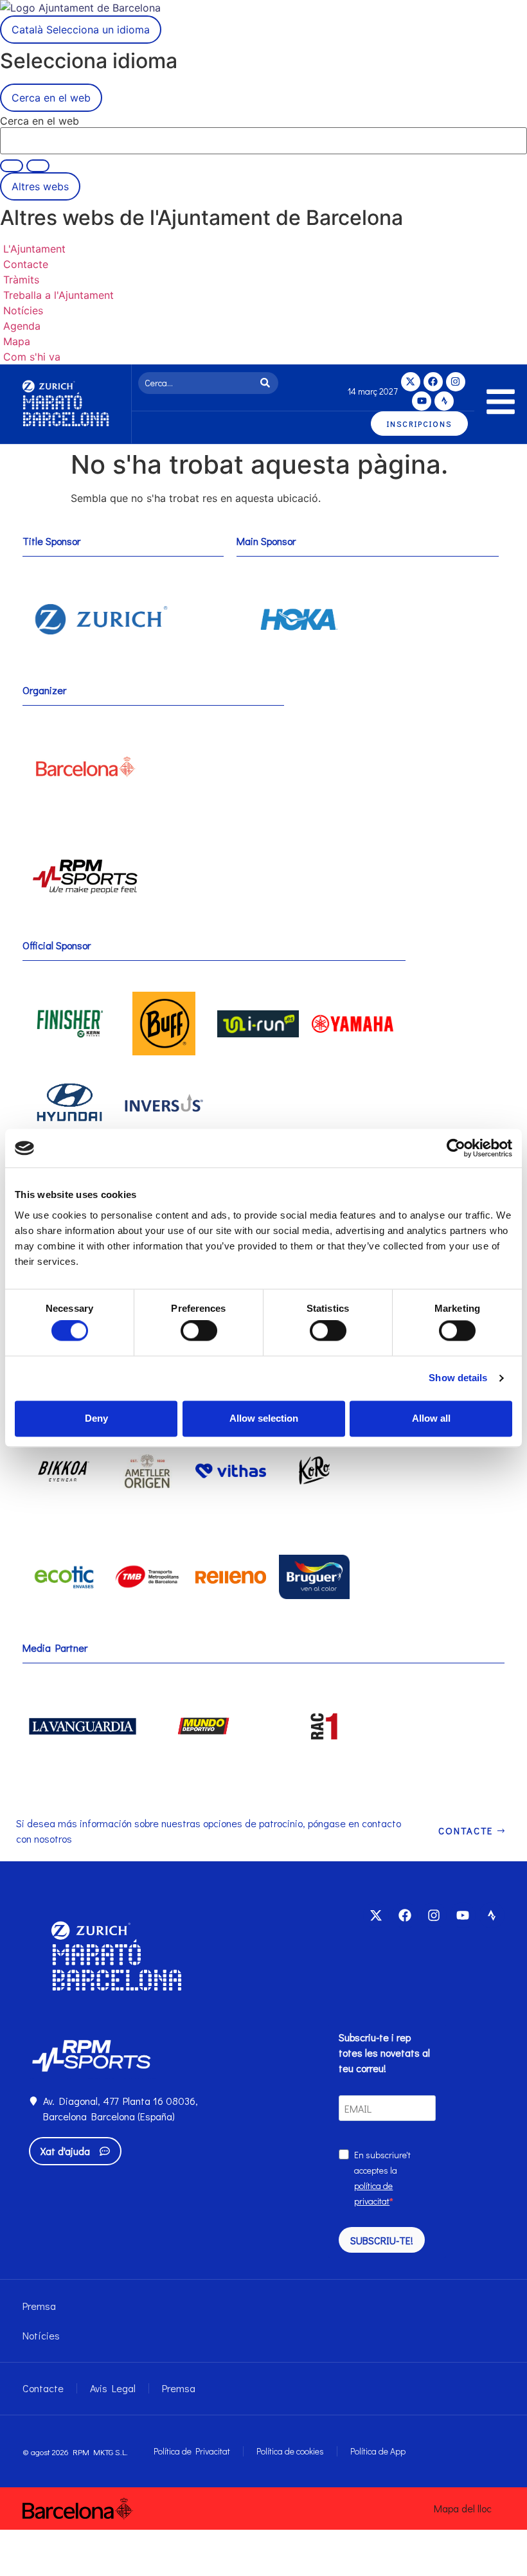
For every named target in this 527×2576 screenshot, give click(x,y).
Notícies (41, 2335)
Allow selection (264, 1418)
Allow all (431, 1418)
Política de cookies (290, 2451)
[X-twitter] (411, 382)
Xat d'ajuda (65, 2151)
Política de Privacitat (192, 2451)
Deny (96, 1418)
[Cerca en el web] (38, 166)
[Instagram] (456, 382)
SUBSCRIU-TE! (382, 2240)
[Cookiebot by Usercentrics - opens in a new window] (456, 1148)
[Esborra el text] (12, 166)
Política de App (378, 2451)
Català (81, 30)
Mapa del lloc (463, 2508)
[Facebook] (433, 382)
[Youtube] (422, 401)
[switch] (199, 1331)
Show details (458, 1378)
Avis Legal (113, 2388)
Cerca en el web (40, 121)
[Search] (268, 383)
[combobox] (198, 383)
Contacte (43, 2388)
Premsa (39, 2306)
